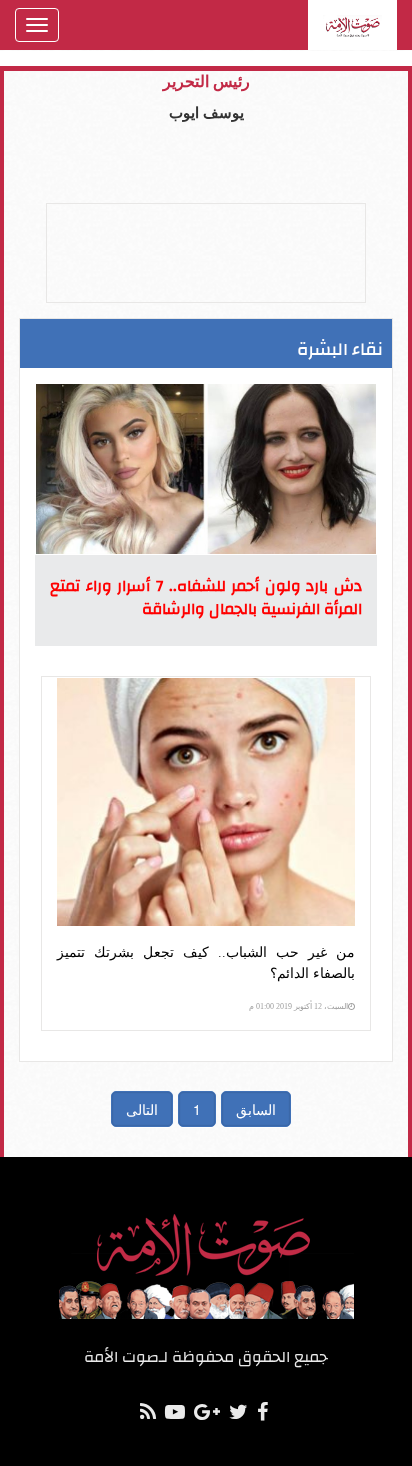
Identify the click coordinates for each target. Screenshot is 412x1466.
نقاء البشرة (340, 349)
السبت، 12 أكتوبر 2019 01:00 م (298, 1006)
